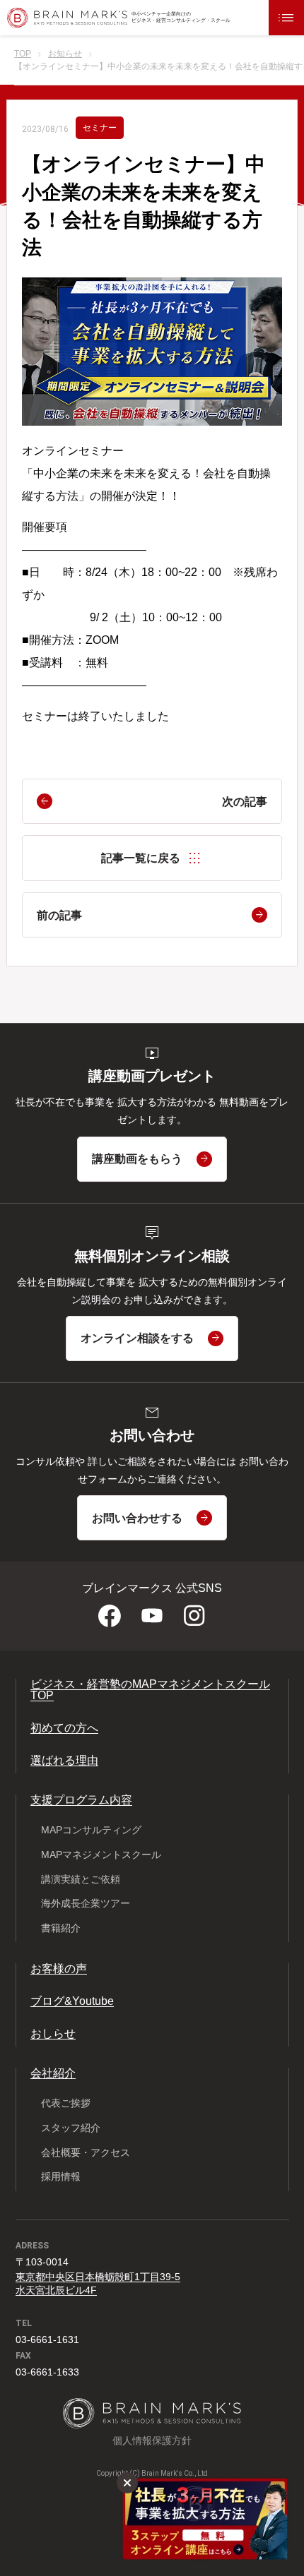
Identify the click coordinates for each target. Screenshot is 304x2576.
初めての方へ (64, 1728)
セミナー (100, 128)
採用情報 (61, 2176)
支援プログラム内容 (81, 1800)
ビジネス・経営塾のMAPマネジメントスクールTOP (150, 1690)
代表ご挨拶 (66, 2103)
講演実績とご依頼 (81, 1879)
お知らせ (65, 54)
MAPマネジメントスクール (101, 1855)
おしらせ (53, 2033)
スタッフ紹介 (71, 2128)
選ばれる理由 (64, 1760)
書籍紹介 (61, 1928)
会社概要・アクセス (86, 2152)
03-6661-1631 (47, 2340)
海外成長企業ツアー (86, 1903)
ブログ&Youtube (72, 2001)
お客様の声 (59, 1969)
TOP (23, 54)
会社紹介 (53, 2073)
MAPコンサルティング (91, 1830)
